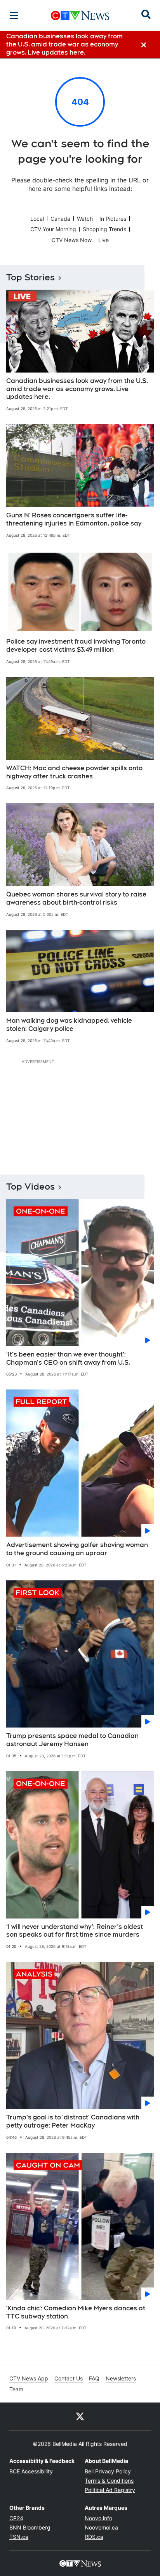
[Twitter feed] (80, 2416)
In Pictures (113, 219)
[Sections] (14, 15)
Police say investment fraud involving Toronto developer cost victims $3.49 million (76, 646)
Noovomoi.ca (101, 2527)
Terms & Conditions (109, 2481)
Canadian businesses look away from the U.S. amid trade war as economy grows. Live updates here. (77, 389)
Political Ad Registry (110, 2490)
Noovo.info (98, 2518)
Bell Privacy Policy (108, 2471)
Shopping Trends (104, 229)
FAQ (94, 2378)
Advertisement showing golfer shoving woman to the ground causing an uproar (77, 1549)
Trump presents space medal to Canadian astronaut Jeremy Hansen (72, 1740)
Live (103, 240)
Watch (85, 219)
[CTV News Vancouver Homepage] (80, 15)
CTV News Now (72, 240)
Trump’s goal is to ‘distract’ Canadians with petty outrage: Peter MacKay (73, 2121)
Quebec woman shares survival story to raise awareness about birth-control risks (76, 898)
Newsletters (121, 2378)
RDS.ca (94, 2537)
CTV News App (29, 2378)
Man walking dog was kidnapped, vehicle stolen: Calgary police (69, 1025)
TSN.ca (19, 2537)
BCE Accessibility (31, 2471)
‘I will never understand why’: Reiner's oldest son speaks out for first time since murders (75, 1931)
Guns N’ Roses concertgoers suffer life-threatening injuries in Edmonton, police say (74, 519)
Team (16, 2389)
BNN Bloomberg (30, 2527)
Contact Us (69, 2378)
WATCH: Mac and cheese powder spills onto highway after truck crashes (74, 772)
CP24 (16, 2518)
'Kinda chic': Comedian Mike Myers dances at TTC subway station (76, 2312)
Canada (60, 219)
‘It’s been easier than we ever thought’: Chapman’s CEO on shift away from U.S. (68, 1358)
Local (37, 219)
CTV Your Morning (53, 229)
